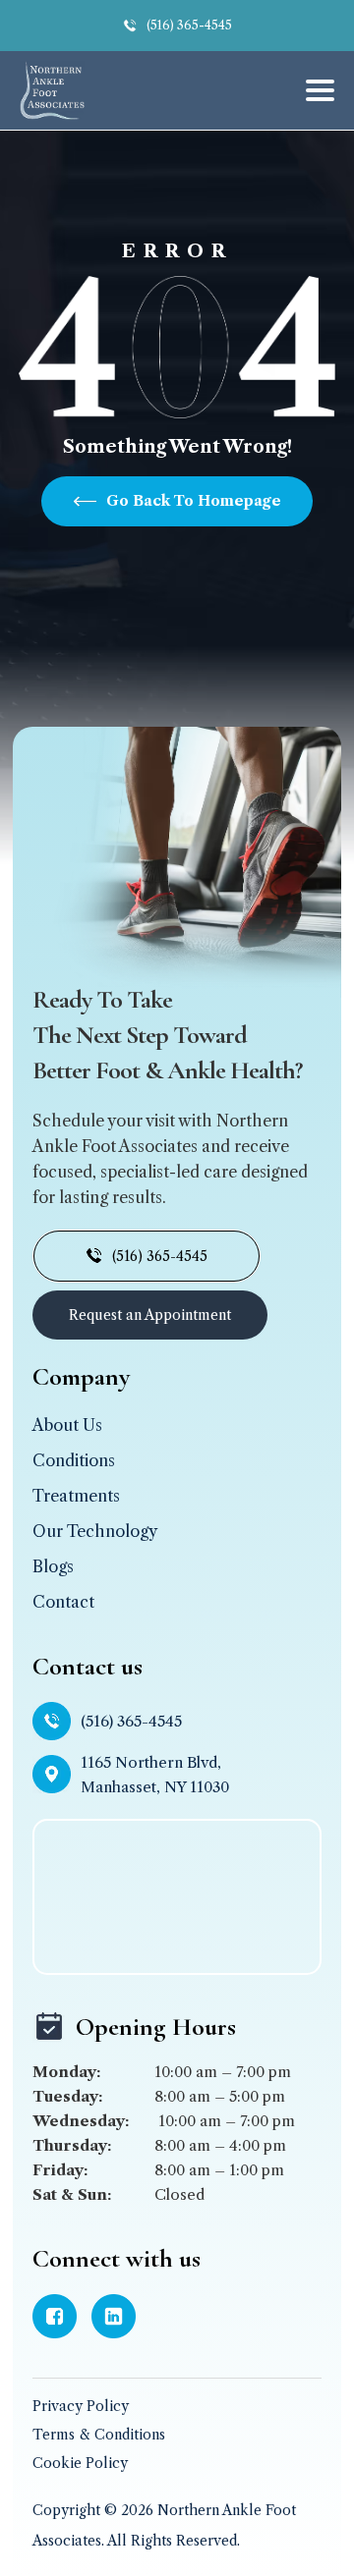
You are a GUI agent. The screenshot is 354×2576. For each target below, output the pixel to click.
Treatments (76, 1496)
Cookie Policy (80, 2463)
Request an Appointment (150, 1315)
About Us (67, 1425)
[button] (314, 91)
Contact (63, 1602)
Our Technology (95, 1531)
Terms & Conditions (99, 2435)
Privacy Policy (81, 2406)
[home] (52, 90)
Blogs (53, 1566)
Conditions (74, 1460)
